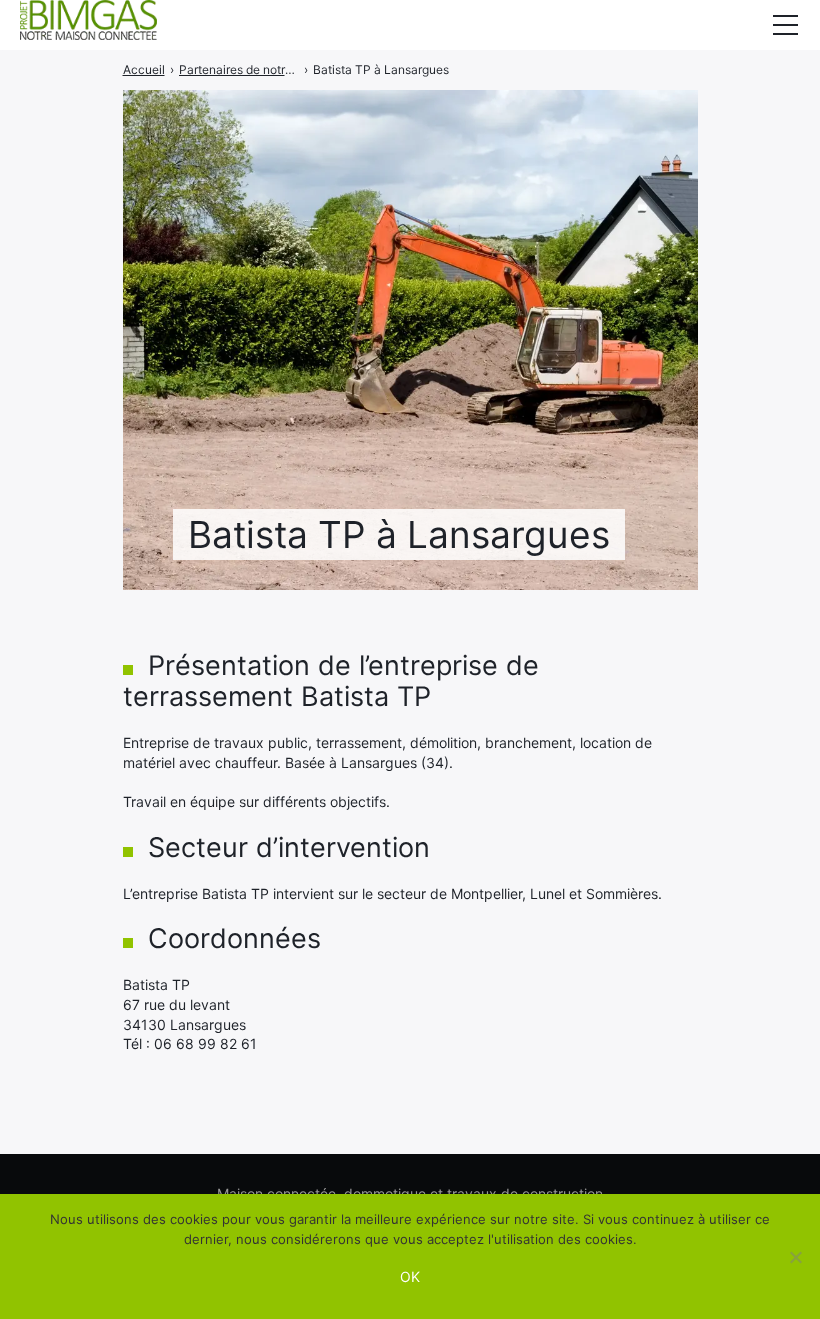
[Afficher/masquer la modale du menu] (785, 25)
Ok (410, 1276)
